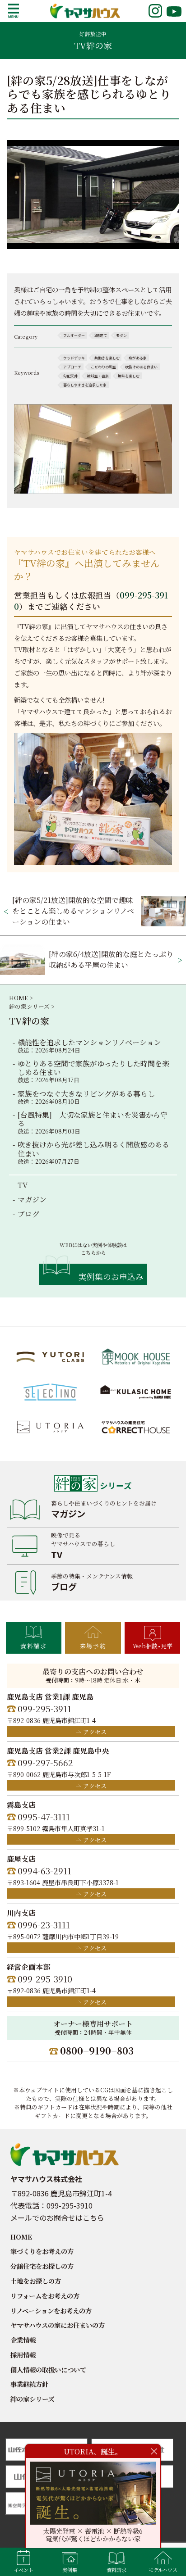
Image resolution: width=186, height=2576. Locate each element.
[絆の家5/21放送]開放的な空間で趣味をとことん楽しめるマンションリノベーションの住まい (73, 911)
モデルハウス (163, 2570)
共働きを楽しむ (107, 358)
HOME (21, 2237)
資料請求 (33, 1646)
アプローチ (72, 367)
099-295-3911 (44, 1708)
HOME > (21, 998)
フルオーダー (74, 335)
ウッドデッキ (74, 358)
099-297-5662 (45, 1762)
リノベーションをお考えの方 (51, 2311)
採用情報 (23, 2355)
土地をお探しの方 (36, 2281)
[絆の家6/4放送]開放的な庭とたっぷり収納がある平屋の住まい (111, 959)
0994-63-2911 (44, 1871)
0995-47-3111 (44, 1816)
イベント (23, 2570)
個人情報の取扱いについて (48, 2370)
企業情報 (23, 2340)
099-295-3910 (45, 1979)
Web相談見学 (153, 1646)
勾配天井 (70, 376)
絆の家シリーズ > (32, 1006)
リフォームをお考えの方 (45, 2296)
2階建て (101, 335)
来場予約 (93, 1646)
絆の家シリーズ (32, 2399)
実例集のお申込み (111, 1277)
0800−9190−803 (97, 2050)
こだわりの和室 (103, 367)
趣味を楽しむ (129, 376)
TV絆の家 (29, 1021)
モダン (121, 335)
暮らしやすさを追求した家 (85, 385)
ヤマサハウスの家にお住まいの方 (58, 2325)
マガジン (32, 1200)
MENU (14, 11)
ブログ (28, 1214)
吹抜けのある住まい (141, 367)
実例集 (70, 2570)
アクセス (95, 1732)
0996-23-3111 (44, 1925)
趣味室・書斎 (98, 376)
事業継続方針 (29, 2384)
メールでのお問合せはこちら (57, 2218)
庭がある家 (138, 358)
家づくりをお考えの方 (42, 2251)
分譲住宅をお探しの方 (42, 2266)
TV (23, 1185)
